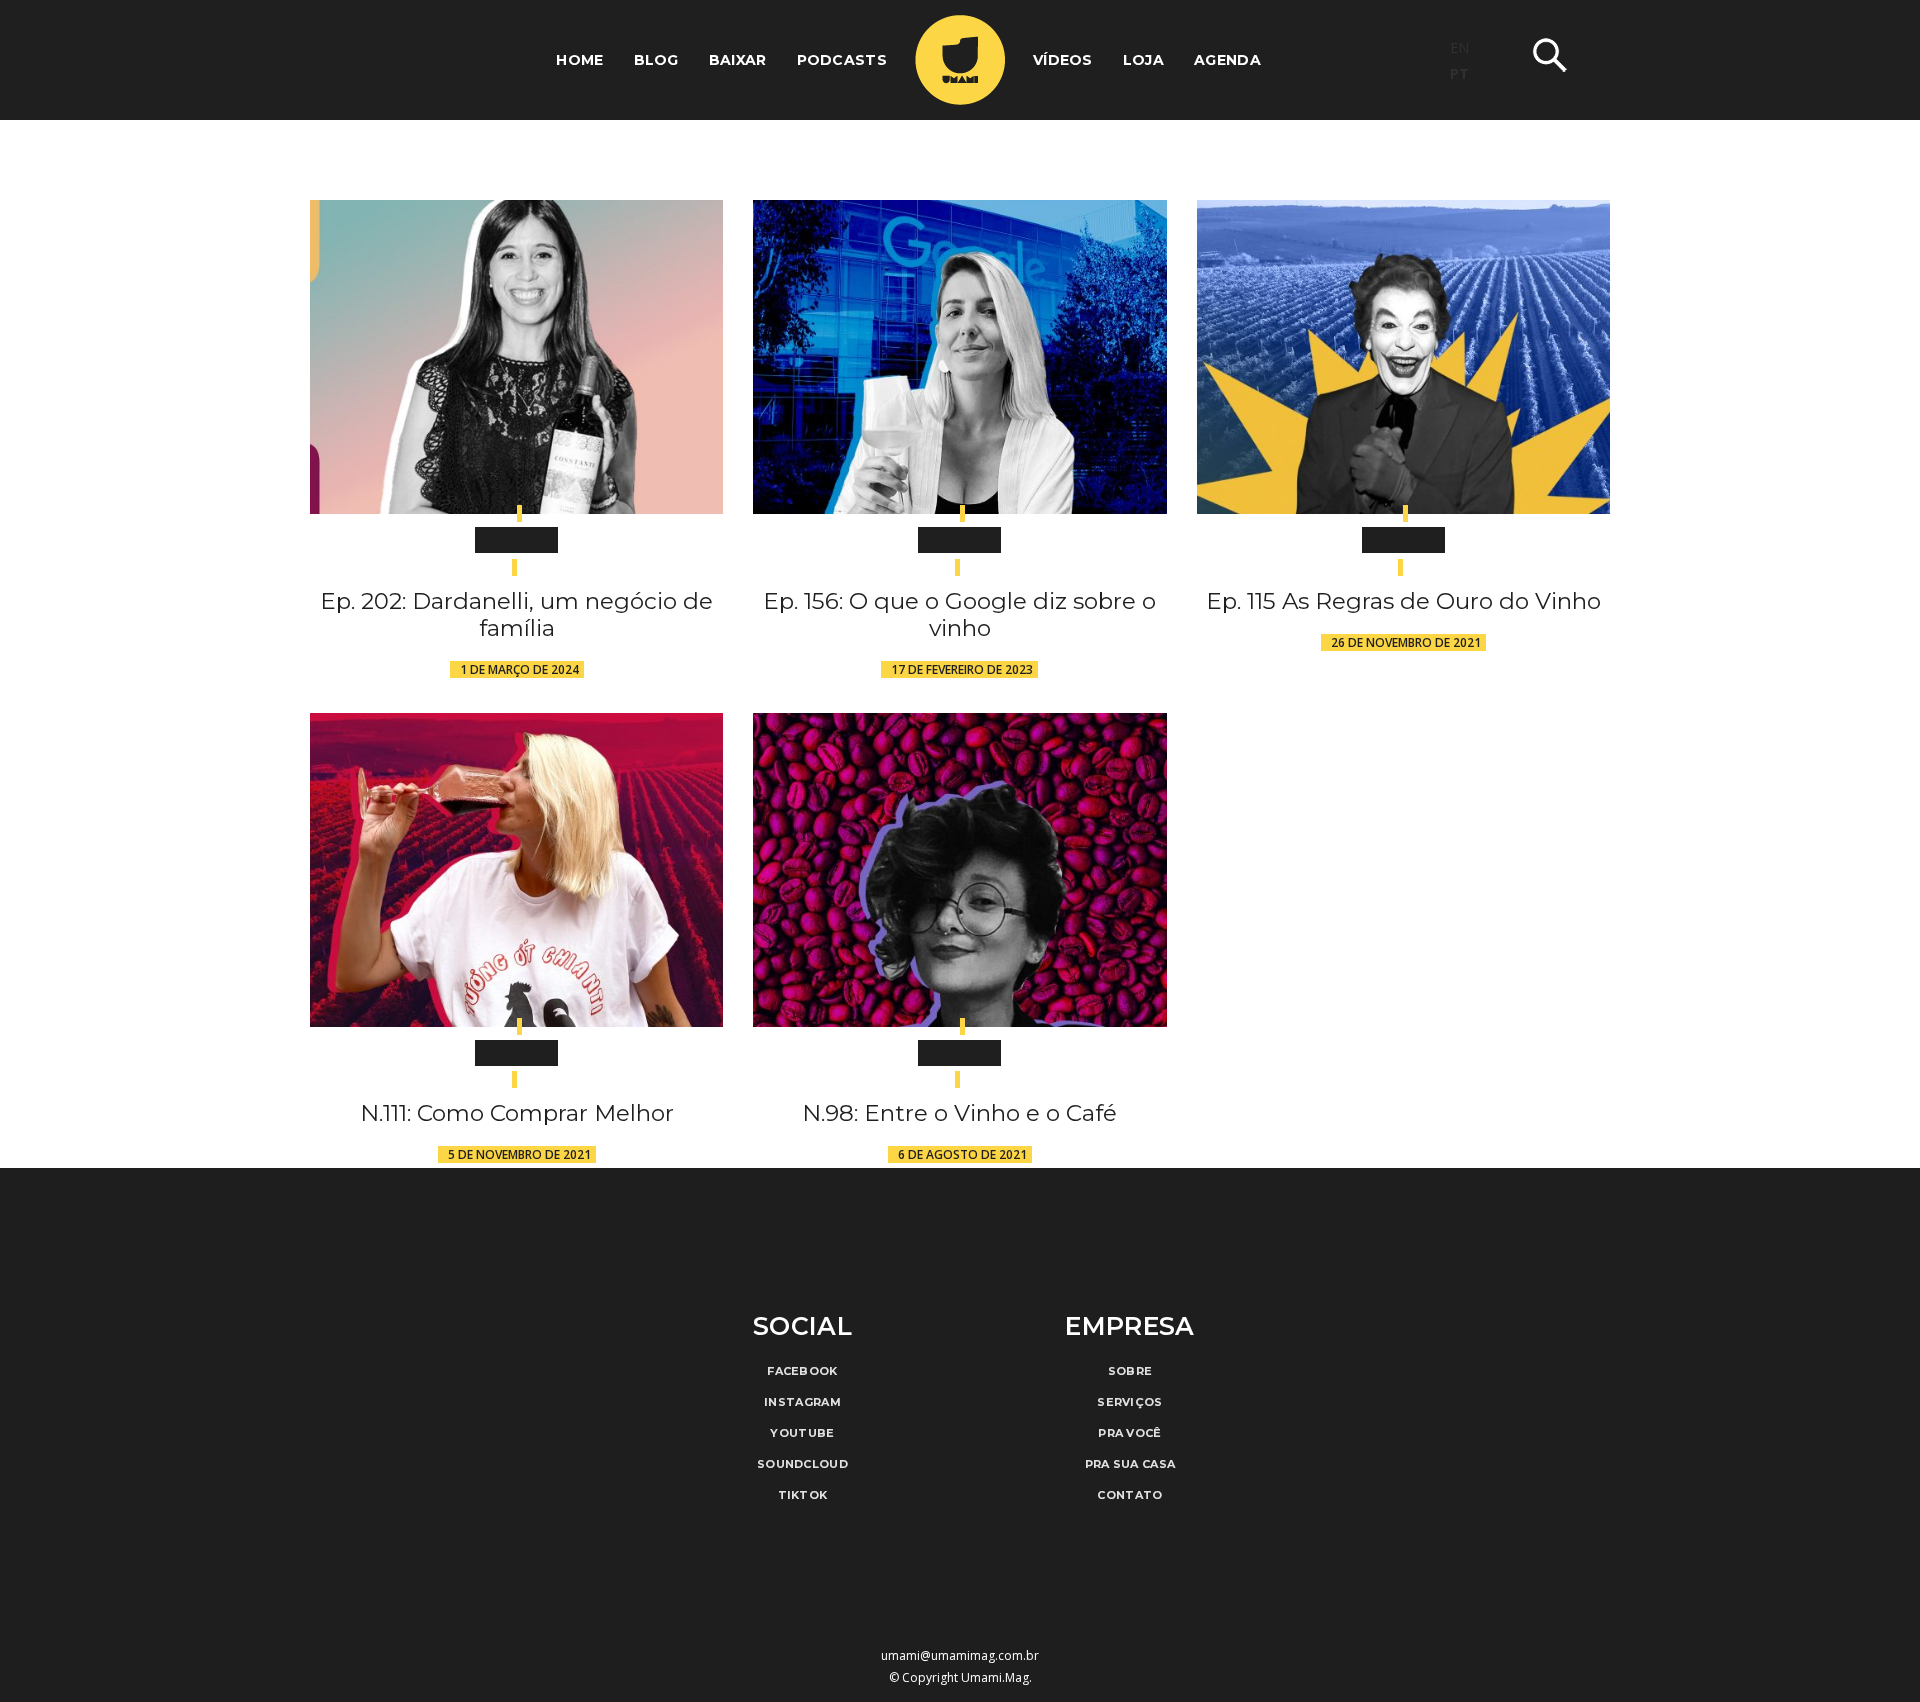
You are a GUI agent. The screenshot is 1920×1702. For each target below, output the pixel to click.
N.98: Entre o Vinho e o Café (959, 1113)
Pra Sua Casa (1130, 1464)
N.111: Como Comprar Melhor (517, 1113)
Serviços (1129, 1402)
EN (1459, 47)
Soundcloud (802, 1464)
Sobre (1130, 1371)
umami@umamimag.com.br (960, 1655)
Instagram (802, 1402)
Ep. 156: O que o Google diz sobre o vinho (959, 614)
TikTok (803, 1495)
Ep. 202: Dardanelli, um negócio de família (516, 614)
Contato (1129, 1495)
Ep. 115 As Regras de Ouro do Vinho (1403, 601)
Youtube (802, 1433)
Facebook (802, 1371)
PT (1459, 73)
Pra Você (1129, 1433)
